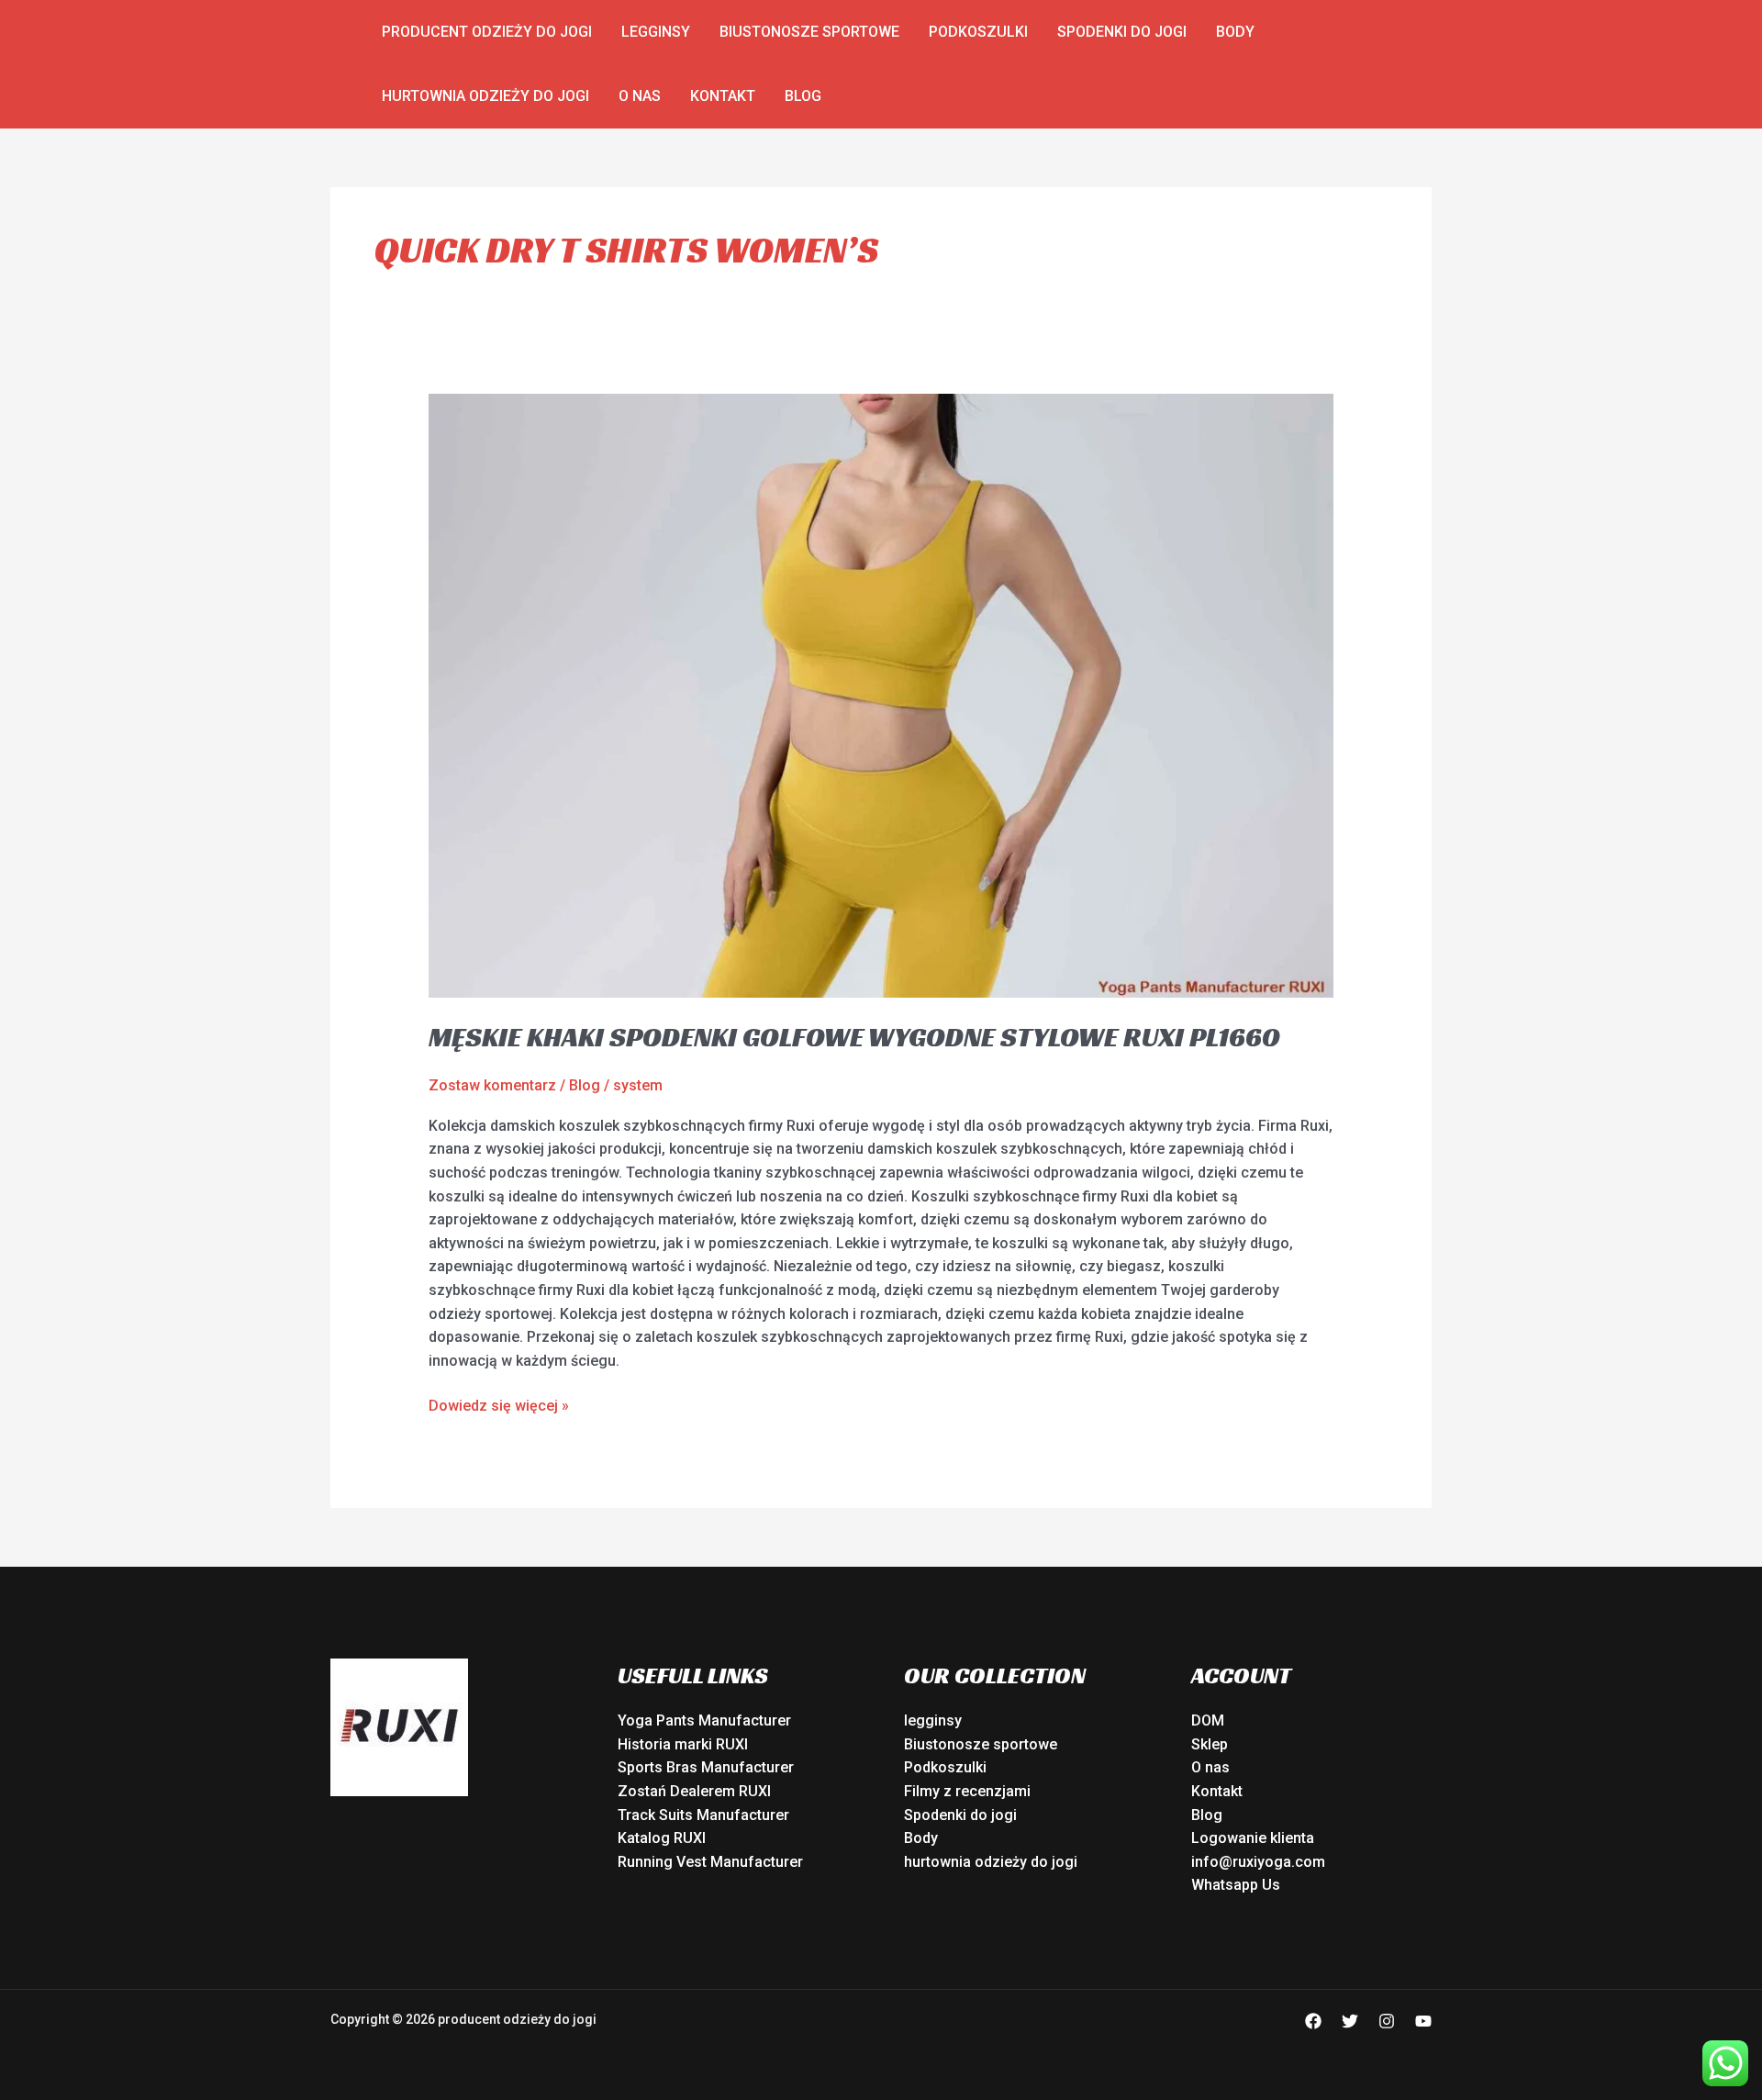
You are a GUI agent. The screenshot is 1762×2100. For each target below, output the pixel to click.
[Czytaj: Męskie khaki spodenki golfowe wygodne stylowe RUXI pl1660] (881, 695)
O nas (640, 96)
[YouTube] (1423, 2021)
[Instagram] (1387, 2021)
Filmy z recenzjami (967, 1791)
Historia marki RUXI (683, 1744)
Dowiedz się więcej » (499, 1404)
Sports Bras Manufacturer (706, 1767)
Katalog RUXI (662, 1838)
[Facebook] (1313, 2021)
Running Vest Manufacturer (710, 1862)
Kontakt (723, 96)
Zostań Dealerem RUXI (694, 1791)
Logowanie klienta (1253, 1838)
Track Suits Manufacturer (703, 1815)
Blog (803, 96)
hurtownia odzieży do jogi (485, 96)
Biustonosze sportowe (809, 32)
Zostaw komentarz (492, 1085)
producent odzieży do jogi (487, 32)
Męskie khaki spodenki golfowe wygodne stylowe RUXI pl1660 (854, 1037)
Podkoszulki (978, 32)
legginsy (656, 32)
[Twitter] (1350, 2021)
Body (1235, 32)
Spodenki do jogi (1122, 32)
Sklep (1210, 1744)
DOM (1208, 1720)
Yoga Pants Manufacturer (704, 1720)
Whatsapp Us (1236, 1885)
